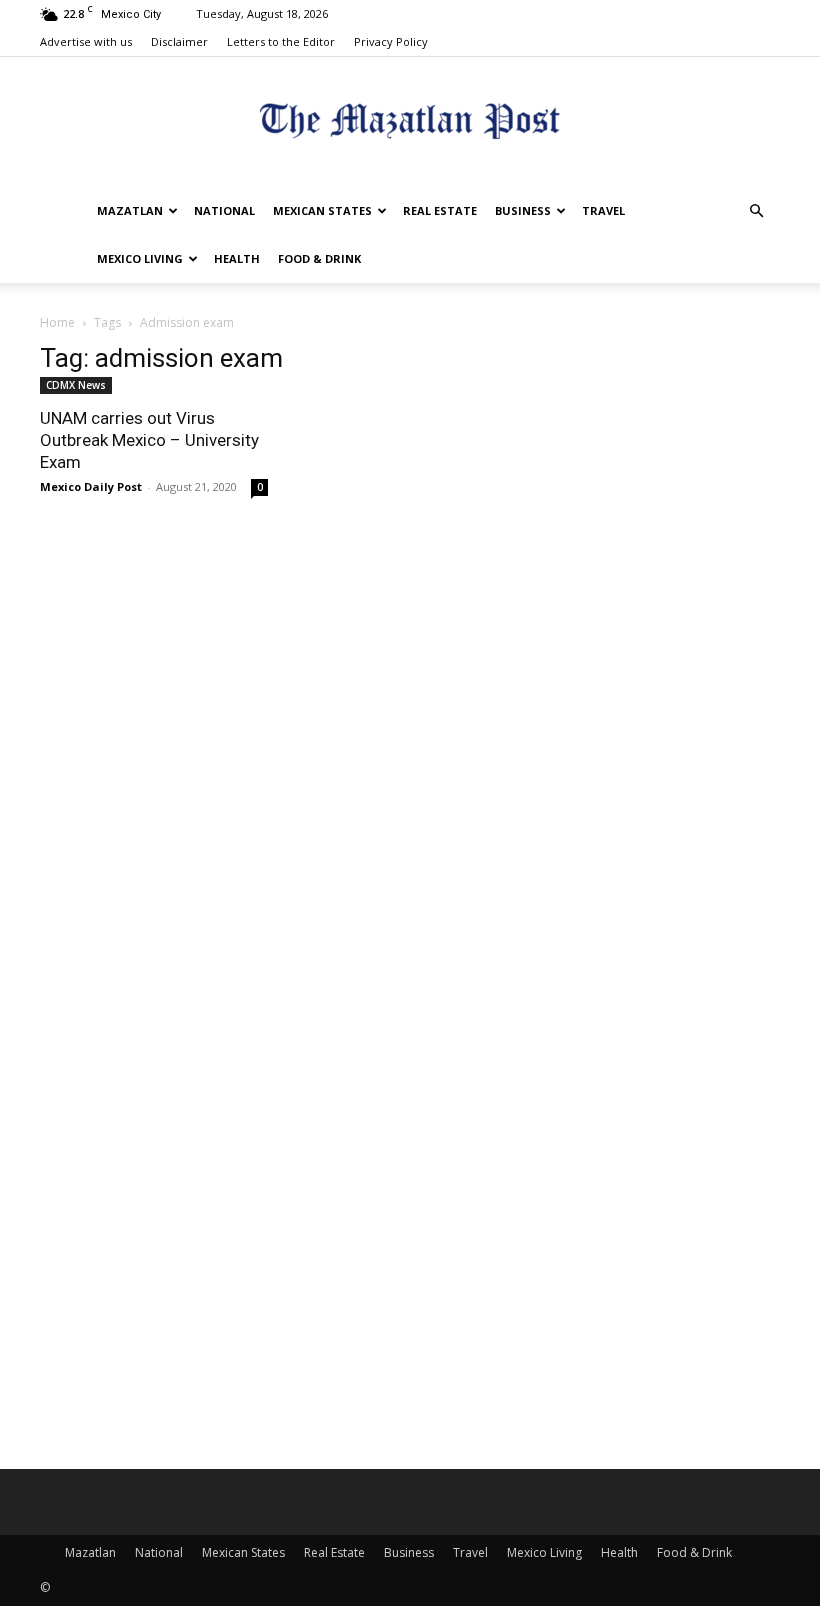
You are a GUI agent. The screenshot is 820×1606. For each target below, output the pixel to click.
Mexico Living (140, 258)
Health (237, 258)
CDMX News (76, 385)
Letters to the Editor (281, 41)
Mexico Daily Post (91, 486)
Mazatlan (130, 210)
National (224, 210)
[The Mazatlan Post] (410, 123)
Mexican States (322, 210)
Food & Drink (319, 258)
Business (523, 210)
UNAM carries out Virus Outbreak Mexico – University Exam (149, 440)
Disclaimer (179, 41)
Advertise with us (86, 41)
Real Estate (440, 210)
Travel (603, 210)
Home (57, 322)
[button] (756, 211)
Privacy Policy (391, 41)
